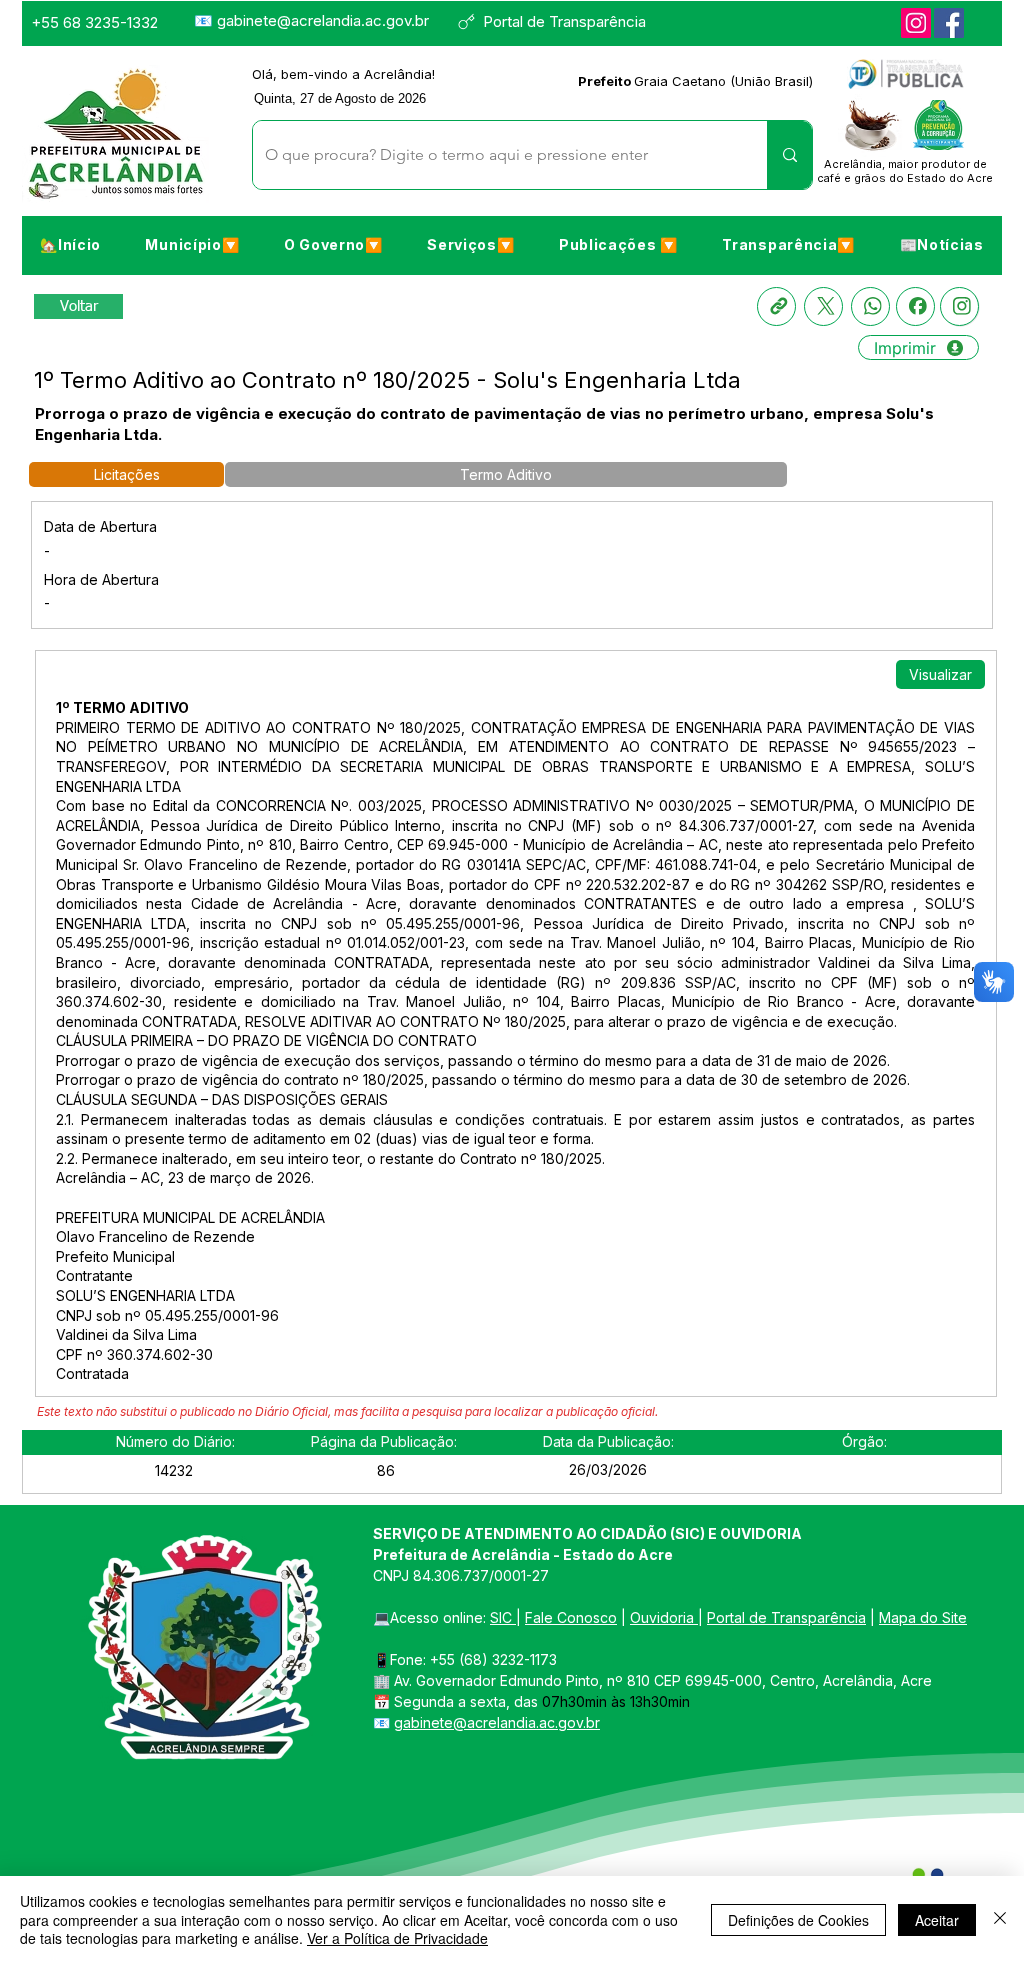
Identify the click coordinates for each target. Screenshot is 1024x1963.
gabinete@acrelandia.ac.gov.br (323, 20)
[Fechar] (1000, 1919)
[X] (823, 306)
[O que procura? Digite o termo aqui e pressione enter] (789, 155)
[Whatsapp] (870, 306)
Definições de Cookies (798, 1920)
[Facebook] (949, 23)
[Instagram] (916, 23)
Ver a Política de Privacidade (397, 1938)
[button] (192, 244)
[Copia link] (776, 306)
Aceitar (937, 1920)
